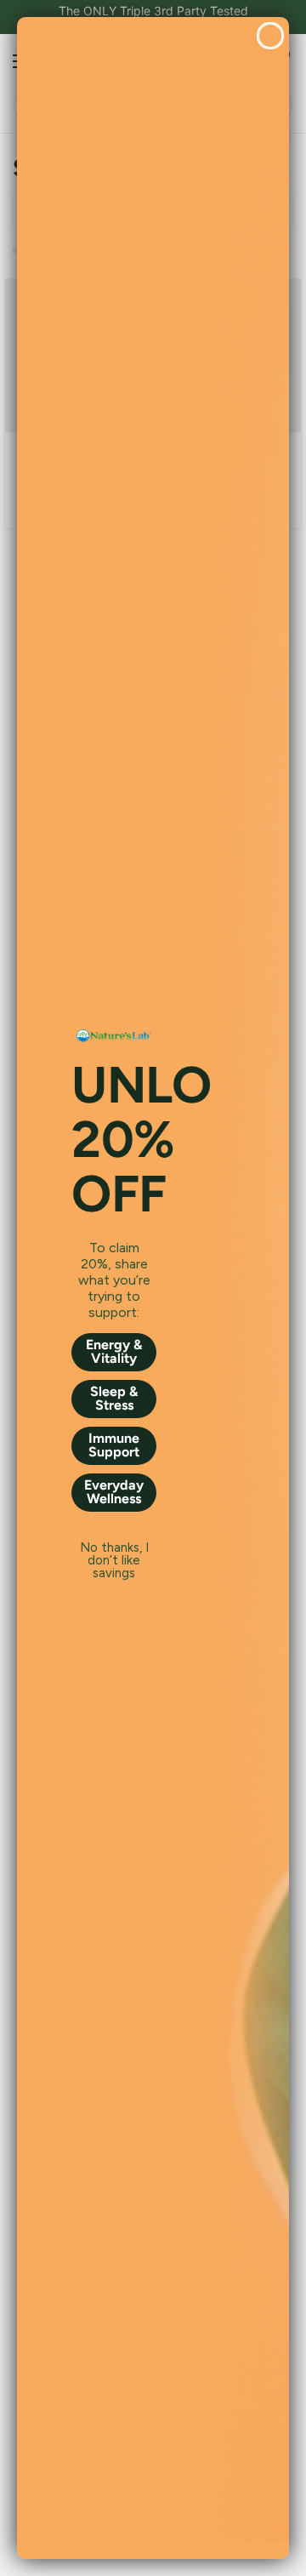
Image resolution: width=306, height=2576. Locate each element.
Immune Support (114, 1445)
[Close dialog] (270, 36)
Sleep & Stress (114, 1398)
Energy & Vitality (114, 1351)
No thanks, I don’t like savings (114, 1548)
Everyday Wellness (114, 1492)
